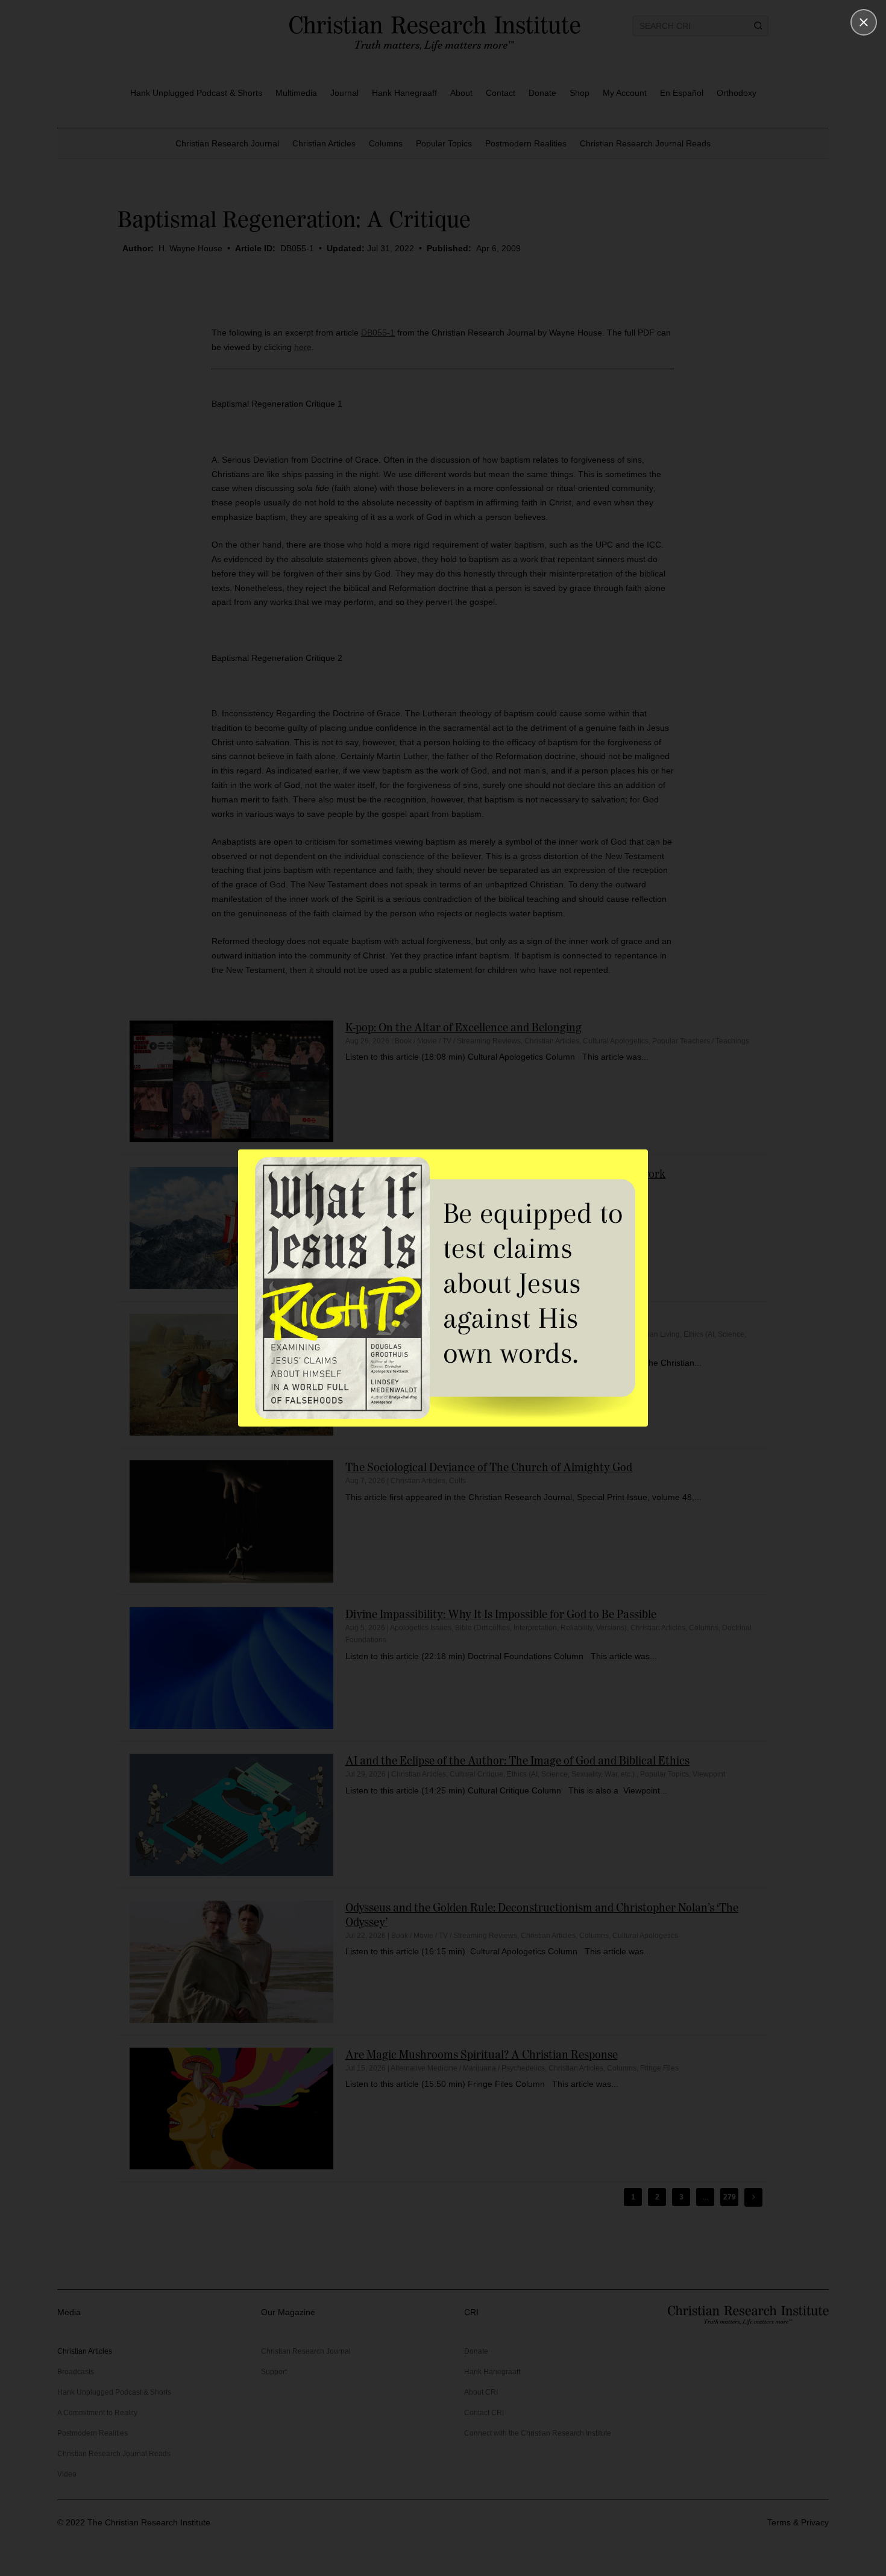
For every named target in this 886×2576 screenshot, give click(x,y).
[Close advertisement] (864, 22)
